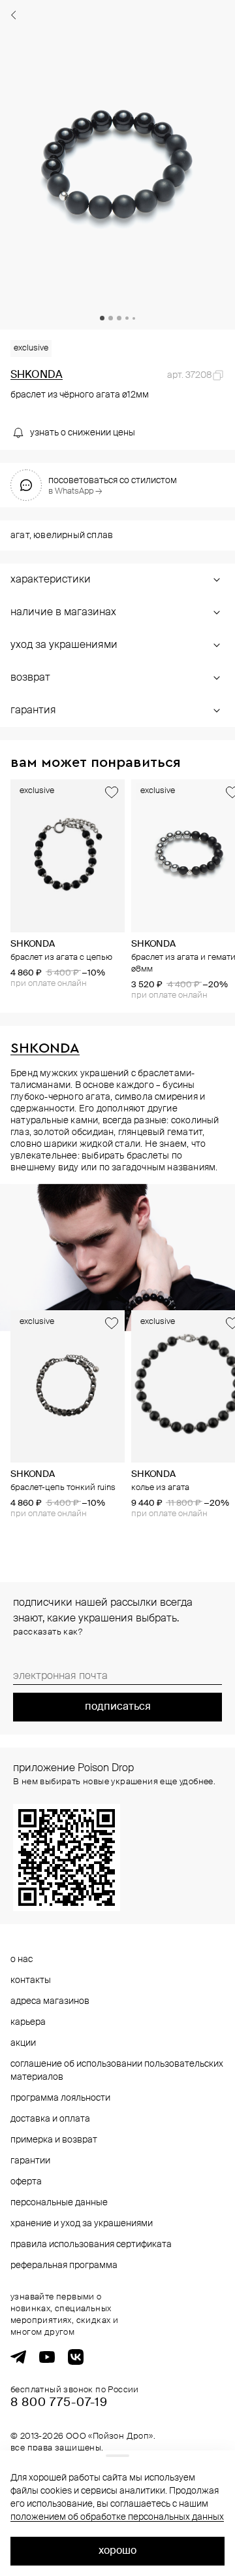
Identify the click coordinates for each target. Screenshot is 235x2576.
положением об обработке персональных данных (117, 2517)
